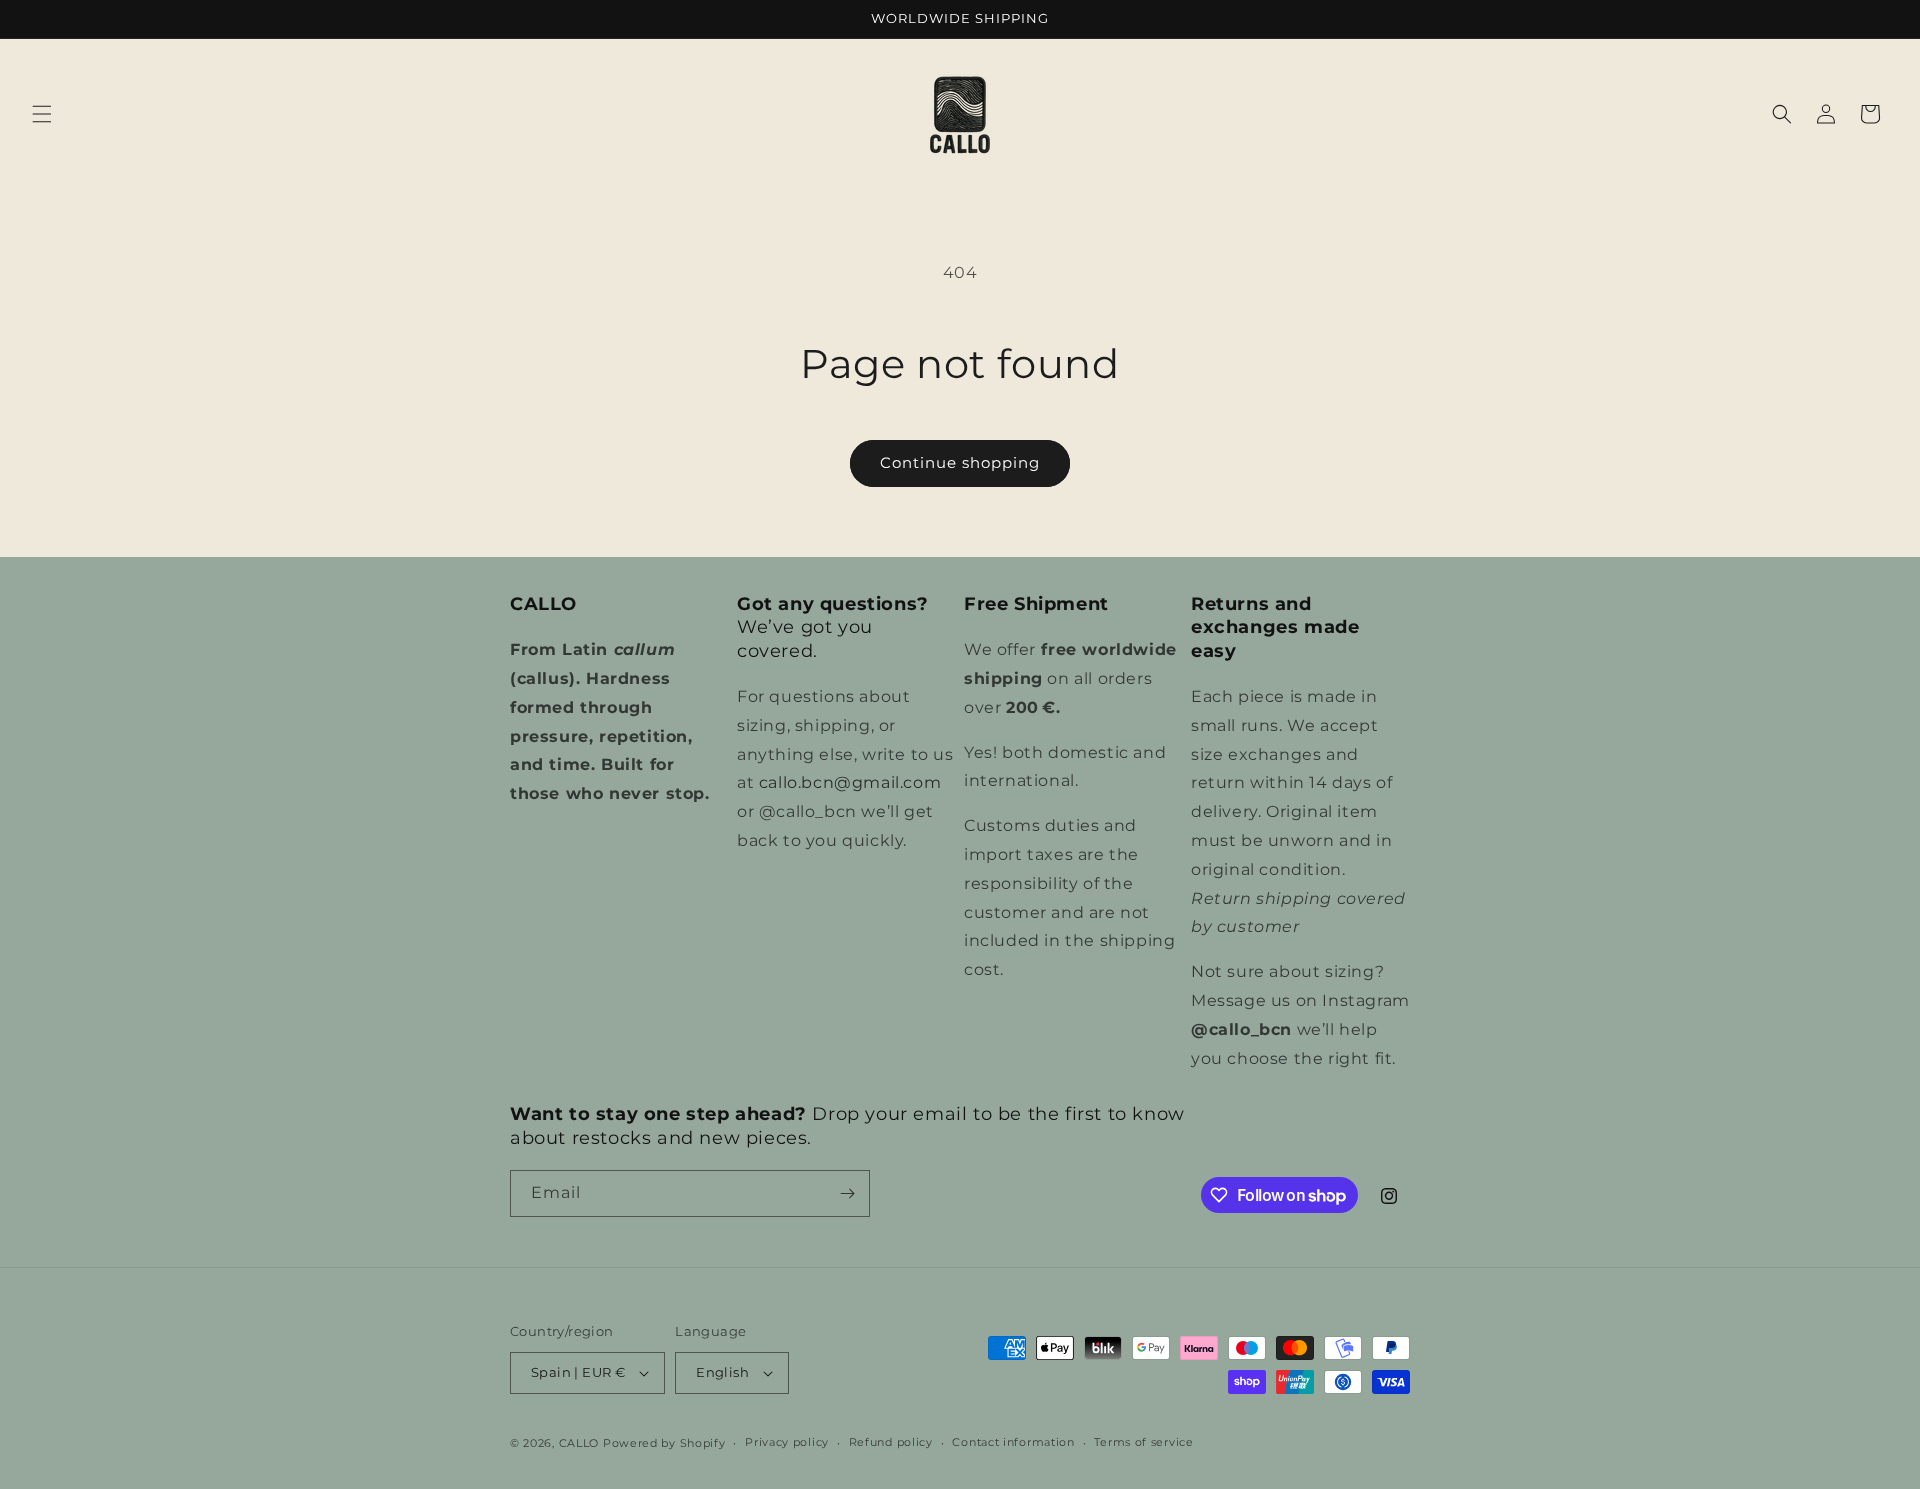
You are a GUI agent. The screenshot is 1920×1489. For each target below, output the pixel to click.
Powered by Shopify (664, 1443)
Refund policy (891, 1442)
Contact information (1013, 1442)
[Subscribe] (847, 1193)
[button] (42, 114)
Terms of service (1143, 1442)
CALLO (579, 1443)
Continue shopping (960, 462)
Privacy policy (787, 1442)
